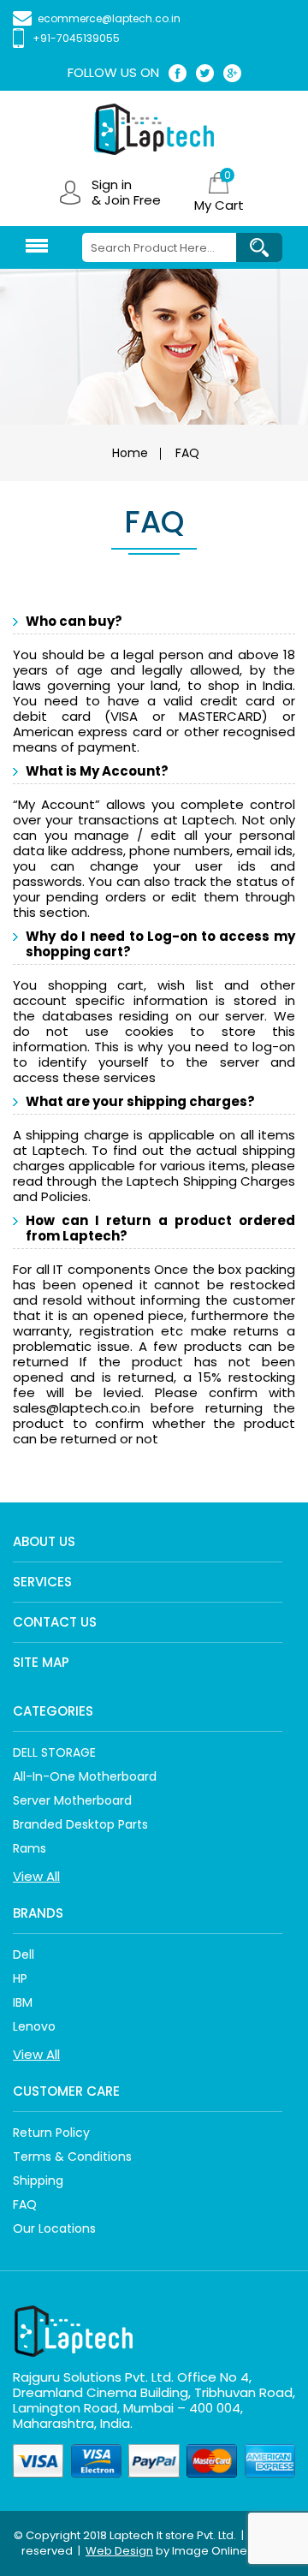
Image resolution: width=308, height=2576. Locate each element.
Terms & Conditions (72, 2157)
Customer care (66, 2091)
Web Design (119, 2551)
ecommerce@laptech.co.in (109, 18)
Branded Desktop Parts (80, 1824)
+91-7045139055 (76, 38)
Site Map (41, 1662)
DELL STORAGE (54, 1752)
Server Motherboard (72, 1800)
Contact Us (55, 1622)
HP (20, 1978)
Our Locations (54, 2228)
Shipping (38, 2180)
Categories (53, 1711)
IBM (23, 2002)
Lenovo (34, 2026)
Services (42, 1582)
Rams (30, 1848)
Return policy (51, 2133)
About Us (44, 1541)
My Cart (219, 205)
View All (36, 1876)
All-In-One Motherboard (85, 1776)
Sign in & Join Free (126, 193)
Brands (38, 1913)
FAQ (25, 2204)
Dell (24, 1954)
